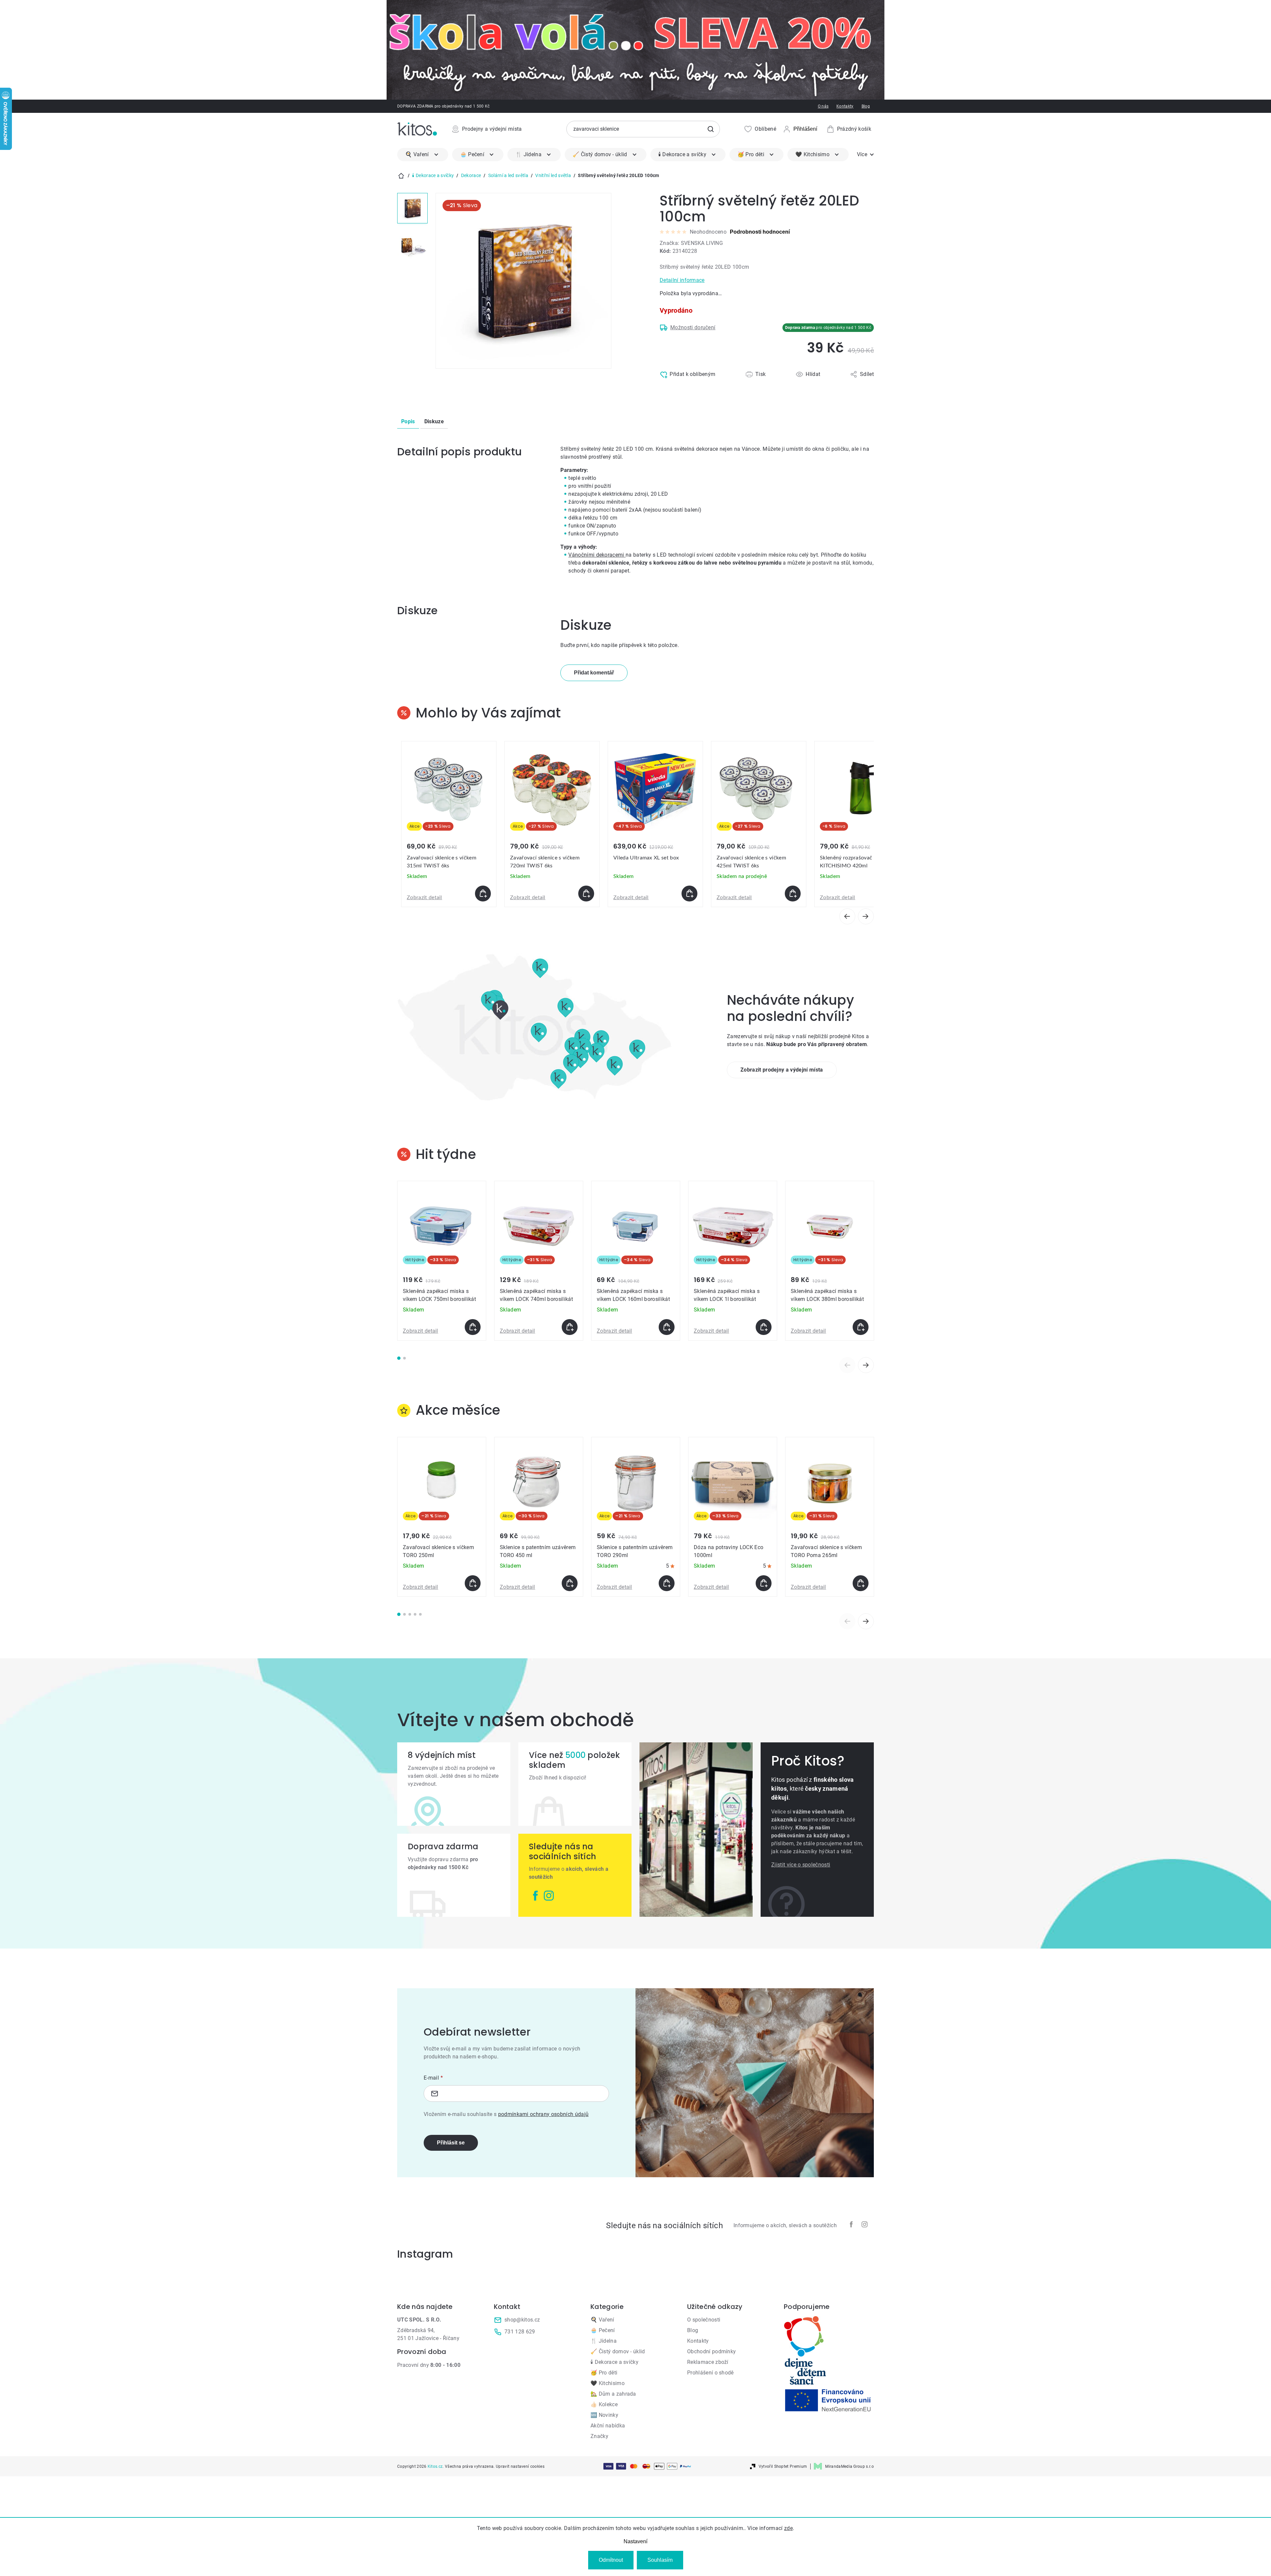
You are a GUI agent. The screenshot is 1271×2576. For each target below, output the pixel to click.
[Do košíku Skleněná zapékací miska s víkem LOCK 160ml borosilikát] (667, 1327)
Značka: (691, 243)
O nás (823, 106)
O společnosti (704, 2320)
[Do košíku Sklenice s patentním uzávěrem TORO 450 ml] (570, 1583)
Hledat (711, 129)
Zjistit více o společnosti (801, 1865)
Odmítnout (611, 2560)
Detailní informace (682, 280)
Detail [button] (788, 894)
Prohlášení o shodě (710, 2373)
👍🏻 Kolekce (604, 2404)
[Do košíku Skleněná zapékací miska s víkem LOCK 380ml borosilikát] (861, 1327)
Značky (599, 2436)
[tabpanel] (442, 1261)
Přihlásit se (451, 2143)
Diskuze (434, 421)
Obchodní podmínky (711, 2351)
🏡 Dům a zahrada (613, 2394)
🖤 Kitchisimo (608, 2383)
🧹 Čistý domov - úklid (618, 2351)
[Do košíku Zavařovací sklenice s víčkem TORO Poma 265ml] (861, 1583)
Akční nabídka (608, 2426)
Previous (847, 1365)
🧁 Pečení (603, 2330)
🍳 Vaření (602, 2320)
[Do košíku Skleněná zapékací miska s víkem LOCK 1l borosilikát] (764, 1327)
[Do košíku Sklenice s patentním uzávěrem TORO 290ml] (667, 1583)
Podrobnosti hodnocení (760, 232)
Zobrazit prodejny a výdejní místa (782, 1070)
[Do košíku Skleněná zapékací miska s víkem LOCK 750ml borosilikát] (473, 1327)
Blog (866, 106)
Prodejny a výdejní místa (492, 129)
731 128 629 (520, 2332)
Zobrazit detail (424, 897)
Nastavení (635, 2541)
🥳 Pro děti (604, 2373)
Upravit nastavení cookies (520, 2466)
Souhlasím (660, 2560)
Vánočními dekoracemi (597, 555)
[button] (449, 894)
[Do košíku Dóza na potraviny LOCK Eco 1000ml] (764, 1583)
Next (866, 1365)
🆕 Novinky (604, 2415)
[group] (449, 824)
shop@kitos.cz (522, 2320)
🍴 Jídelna (604, 2341)
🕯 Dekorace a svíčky (614, 2362)
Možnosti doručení (693, 327)
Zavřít (688, 389)
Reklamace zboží (708, 2362)
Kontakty (845, 106)
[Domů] (401, 176)
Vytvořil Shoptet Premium (783, 2466)
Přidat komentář (594, 673)
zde (788, 2528)
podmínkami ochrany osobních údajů (543, 2114)
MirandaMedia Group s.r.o (849, 2466)
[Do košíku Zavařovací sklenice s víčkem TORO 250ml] (473, 1583)
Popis (408, 421)
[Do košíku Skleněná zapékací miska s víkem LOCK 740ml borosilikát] (570, 1327)
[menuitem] (423, 155)
